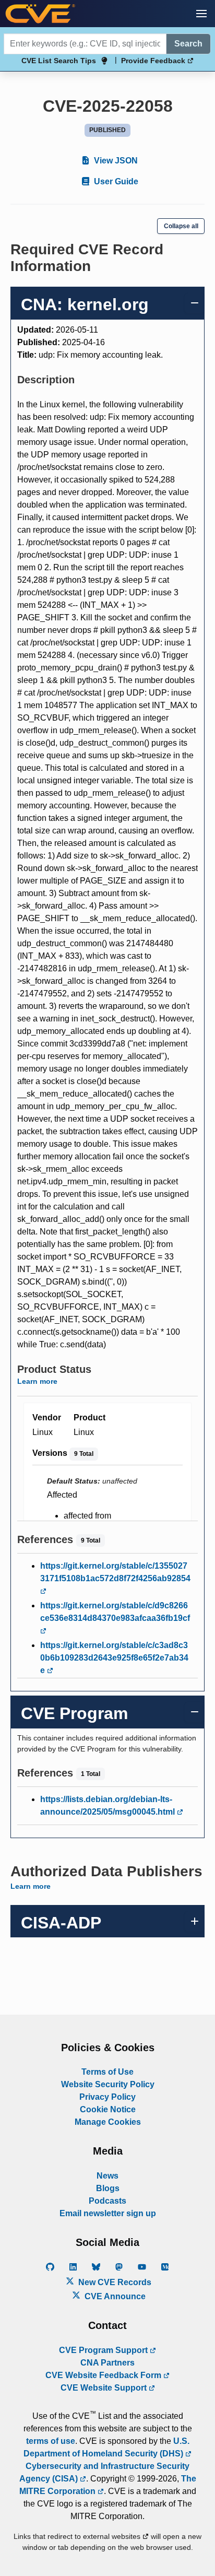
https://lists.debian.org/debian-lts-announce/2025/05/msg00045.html (109, 1805)
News (107, 2176)
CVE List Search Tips (59, 61)
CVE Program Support (104, 2350)
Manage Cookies (108, 2122)
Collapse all (181, 226)
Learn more (37, 1381)
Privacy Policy (107, 2097)
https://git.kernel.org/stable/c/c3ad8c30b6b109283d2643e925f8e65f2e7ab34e (114, 1658)
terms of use (51, 2441)
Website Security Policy (108, 2084)
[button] (201, 14)
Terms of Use (107, 2072)
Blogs (108, 2188)
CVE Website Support (105, 2388)
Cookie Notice (108, 2109)
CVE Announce (114, 2296)
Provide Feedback (154, 61)
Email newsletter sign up (108, 2213)
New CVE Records (114, 2282)
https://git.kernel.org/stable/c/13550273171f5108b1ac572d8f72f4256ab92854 (115, 1572)
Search (188, 44)
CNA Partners (107, 2363)
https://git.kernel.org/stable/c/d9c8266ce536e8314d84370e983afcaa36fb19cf (115, 1612)
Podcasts (107, 2201)
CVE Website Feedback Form (104, 2375)
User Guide (115, 181)
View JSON (115, 161)
